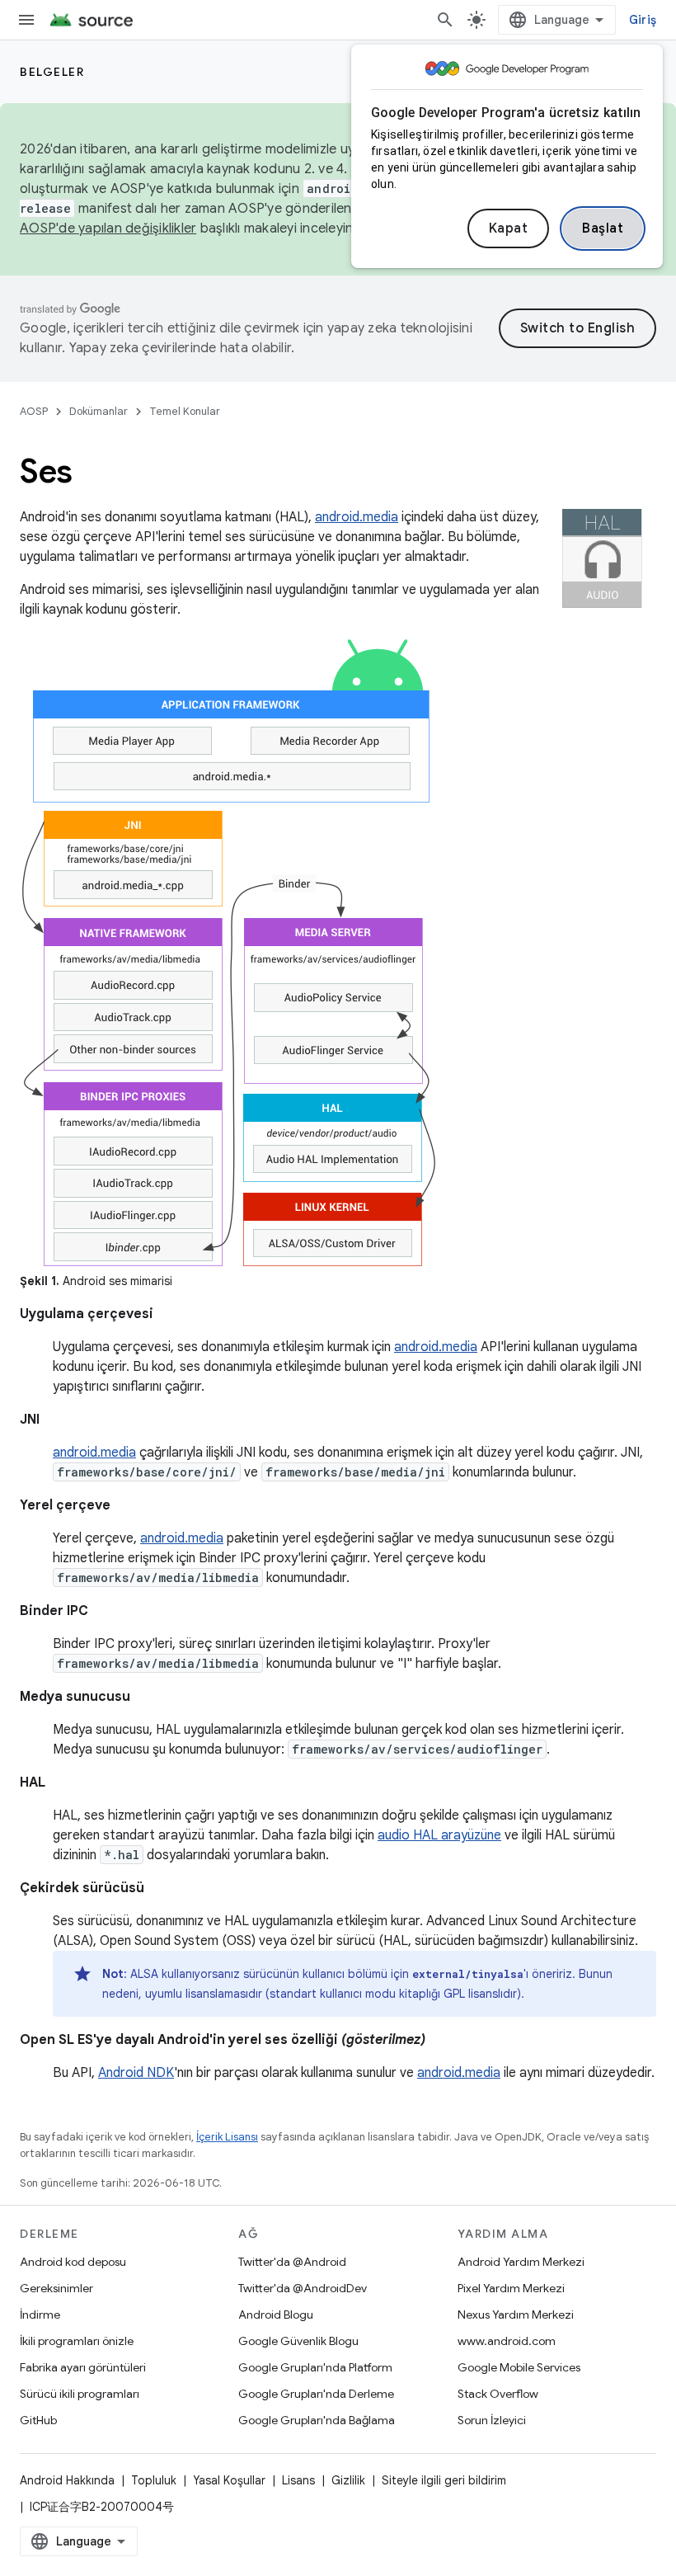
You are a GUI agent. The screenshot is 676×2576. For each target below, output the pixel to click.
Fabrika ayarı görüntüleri (83, 2367)
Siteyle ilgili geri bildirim (444, 2480)
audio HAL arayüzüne (439, 1835)
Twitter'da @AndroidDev (303, 2288)
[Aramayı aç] (445, 20)
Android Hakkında (67, 2480)
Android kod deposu (73, 2262)
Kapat (509, 228)
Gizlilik (348, 2480)
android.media (357, 517)
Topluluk (154, 2480)
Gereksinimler (56, 2288)
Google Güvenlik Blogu (298, 2341)
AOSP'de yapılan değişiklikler (108, 228)
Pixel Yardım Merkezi (511, 2288)
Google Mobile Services (519, 2367)
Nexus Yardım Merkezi (516, 2315)
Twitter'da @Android (292, 2262)
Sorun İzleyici (492, 2420)
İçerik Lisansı (227, 2137)
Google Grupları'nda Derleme (316, 2394)
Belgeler (52, 72)
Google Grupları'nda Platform (315, 2367)
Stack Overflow (498, 2394)
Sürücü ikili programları (80, 2394)
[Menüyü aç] (26, 20)
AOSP (34, 411)
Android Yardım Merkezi (521, 2262)
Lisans (298, 2480)
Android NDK (136, 2073)
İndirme (40, 2315)
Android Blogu (276, 2315)
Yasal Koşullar (229, 2480)
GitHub (38, 2420)
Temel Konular (185, 411)
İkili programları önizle (77, 2341)
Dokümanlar (99, 411)
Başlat (603, 228)
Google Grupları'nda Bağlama (317, 2420)
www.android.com (507, 2341)
